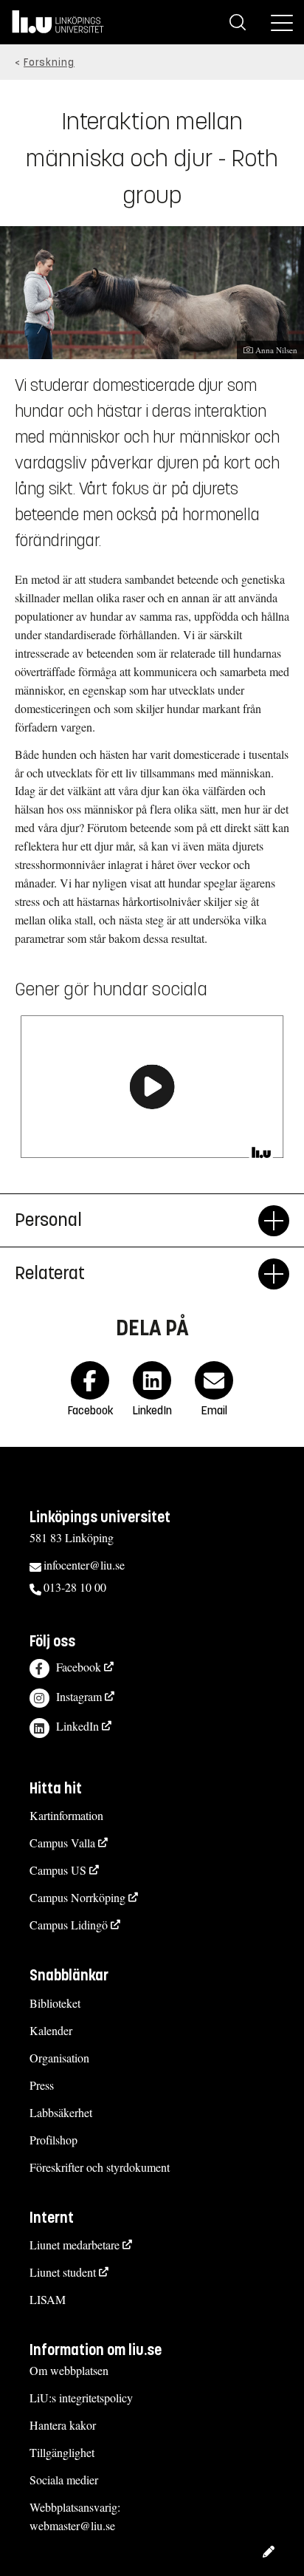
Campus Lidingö (69, 1925)
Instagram (79, 1696)
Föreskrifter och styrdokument (100, 2167)
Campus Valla (62, 1843)
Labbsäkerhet (61, 2112)
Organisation (59, 2058)
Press (42, 2085)
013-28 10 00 (75, 1587)
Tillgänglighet (62, 2452)
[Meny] (282, 22)
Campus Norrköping (77, 1897)
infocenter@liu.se (84, 1565)
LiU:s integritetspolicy (81, 2398)
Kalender (51, 2030)
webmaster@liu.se (72, 2525)
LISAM (48, 2299)
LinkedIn (77, 1726)
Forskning (49, 62)
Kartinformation (66, 1815)
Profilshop (53, 2140)
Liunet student (63, 2272)
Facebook (79, 1667)
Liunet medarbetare (75, 2245)
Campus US (58, 1870)
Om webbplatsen (69, 2370)
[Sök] (238, 22)
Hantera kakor (63, 2425)
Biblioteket (55, 2003)
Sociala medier (64, 2480)
